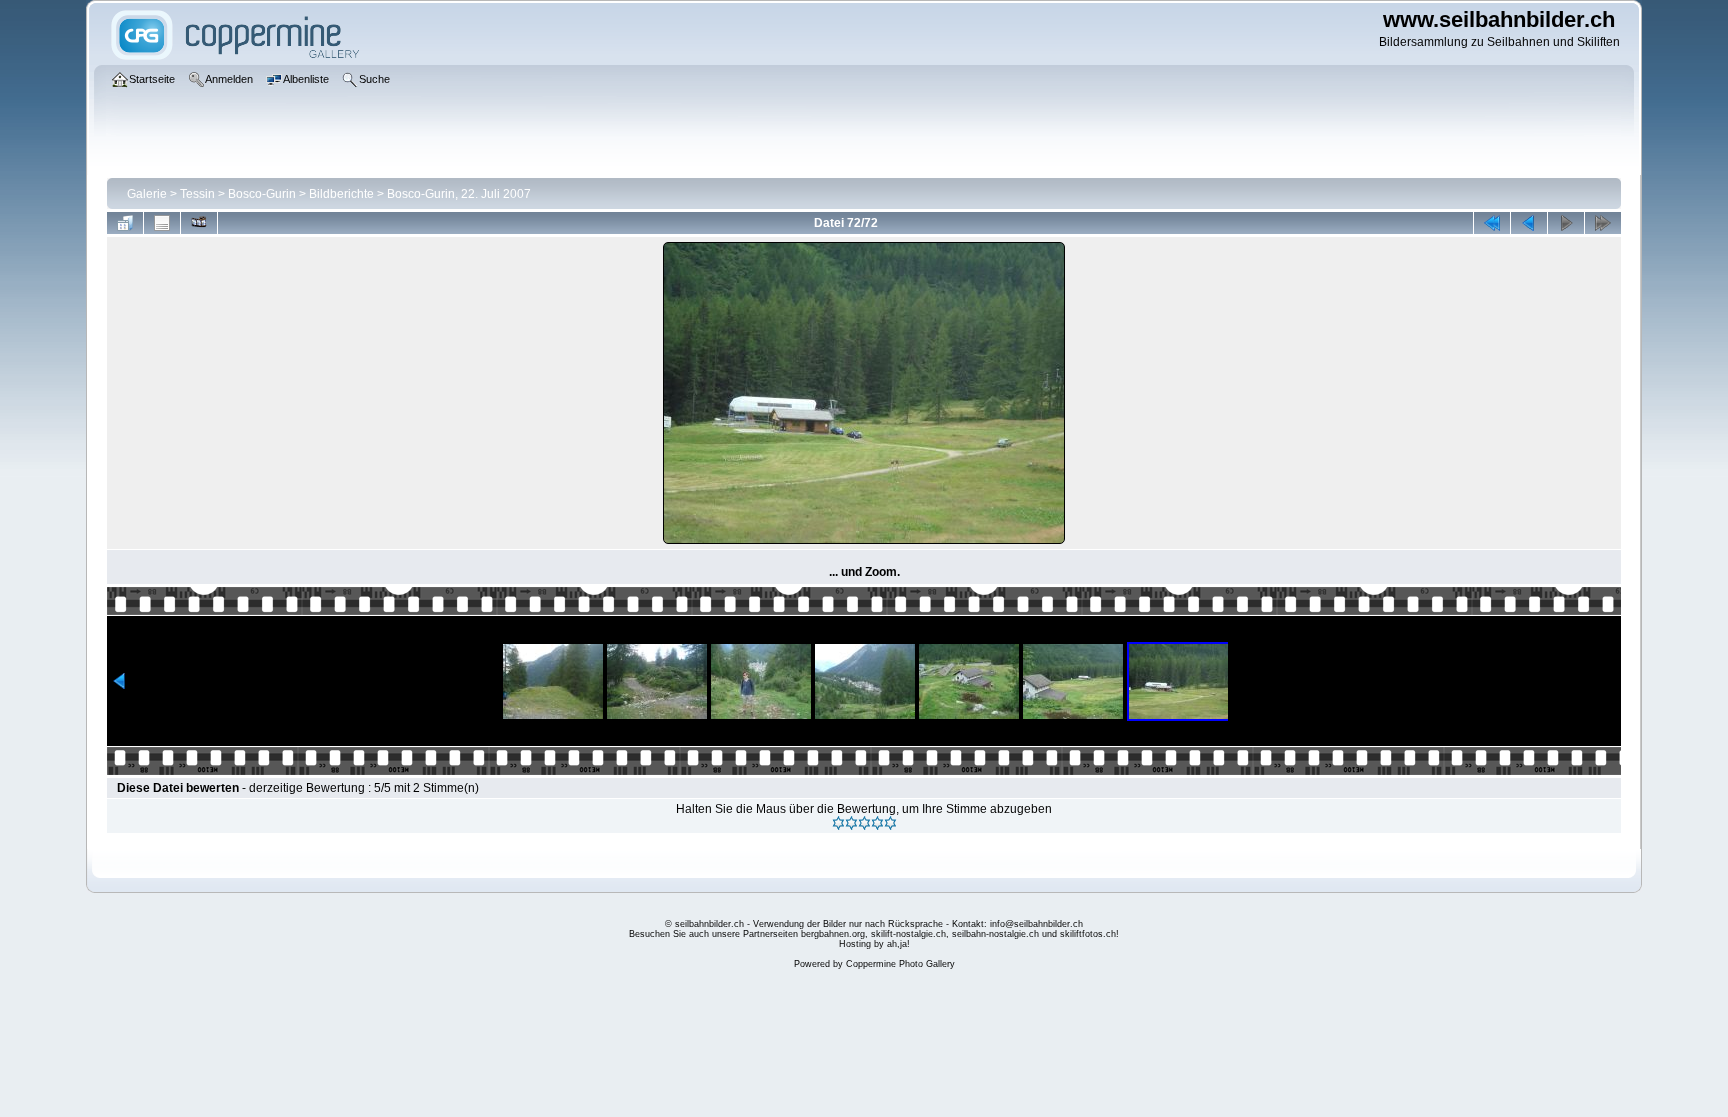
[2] (851, 823)
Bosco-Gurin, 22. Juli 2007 (459, 194)
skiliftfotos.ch (1088, 934)
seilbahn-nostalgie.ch (995, 934)
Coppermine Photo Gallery (900, 964)
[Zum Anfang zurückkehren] (1492, 223)
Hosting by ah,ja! (874, 944)
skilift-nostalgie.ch (908, 934)
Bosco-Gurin (262, 194)
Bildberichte (341, 194)
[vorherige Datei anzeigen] (1529, 223)
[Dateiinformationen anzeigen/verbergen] (162, 223)
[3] (864, 823)
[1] (838, 823)
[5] (890, 823)
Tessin (197, 194)
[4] (877, 823)
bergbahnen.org (833, 934)
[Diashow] (199, 223)
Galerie (147, 194)
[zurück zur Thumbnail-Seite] (125, 223)
